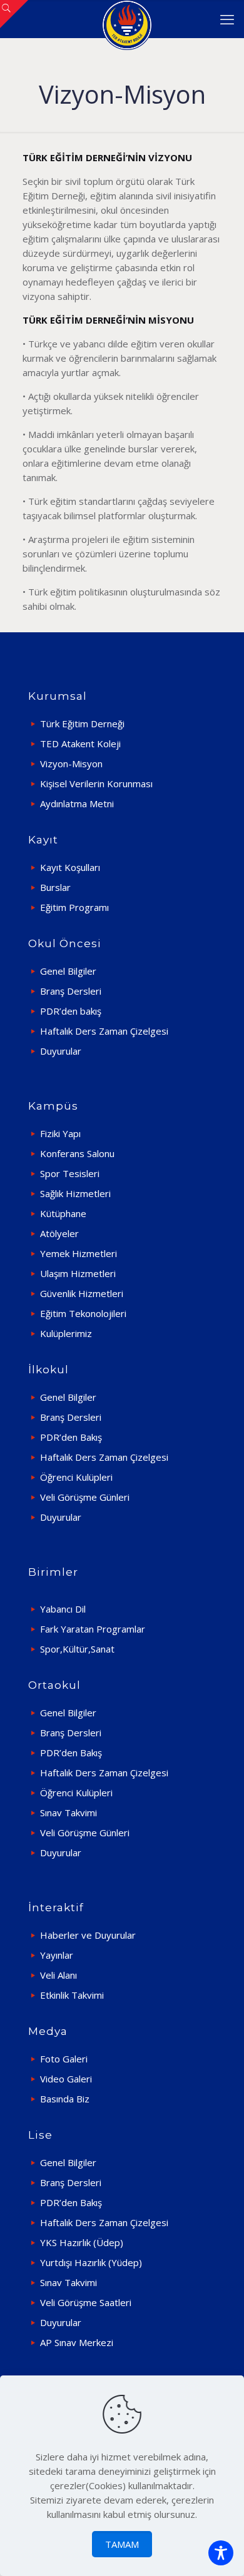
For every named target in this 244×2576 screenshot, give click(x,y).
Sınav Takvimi (69, 1813)
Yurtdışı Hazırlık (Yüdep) (91, 2262)
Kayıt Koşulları (70, 867)
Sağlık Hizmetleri (75, 1193)
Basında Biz (65, 2099)
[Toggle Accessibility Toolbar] (221, 2553)
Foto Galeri (64, 2059)
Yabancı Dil (63, 1609)
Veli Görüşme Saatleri (86, 2302)
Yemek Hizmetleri (79, 1253)
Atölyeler (59, 1233)
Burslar (55, 887)
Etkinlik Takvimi (72, 1995)
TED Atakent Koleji (80, 743)
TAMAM (122, 2544)
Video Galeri (66, 2079)
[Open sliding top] (14, 14)
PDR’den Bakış (71, 1437)
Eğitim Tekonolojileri (83, 1313)
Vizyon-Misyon (71, 763)
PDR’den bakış (71, 1011)
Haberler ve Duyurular (88, 1935)
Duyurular (61, 1051)
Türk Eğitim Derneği (82, 724)
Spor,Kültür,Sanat (77, 1649)
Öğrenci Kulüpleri (76, 1477)
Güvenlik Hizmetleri (82, 1293)
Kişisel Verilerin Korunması (96, 783)
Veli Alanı (58, 1975)
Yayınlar (57, 1955)
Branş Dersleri (71, 991)
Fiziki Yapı (60, 1133)
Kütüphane (63, 1213)
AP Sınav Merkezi (77, 2342)
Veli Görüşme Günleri (85, 1497)
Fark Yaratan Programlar (93, 1629)
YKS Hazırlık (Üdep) (82, 2242)
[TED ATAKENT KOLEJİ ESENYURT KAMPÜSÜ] (127, 19)
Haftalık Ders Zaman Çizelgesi (104, 1031)
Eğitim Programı (74, 907)
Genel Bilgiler (68, 971)
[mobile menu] (227, 19)
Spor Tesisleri (70, 1173)
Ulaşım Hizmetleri (78, 1273)
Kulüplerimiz (66, 1333)
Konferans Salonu (77, 1153)
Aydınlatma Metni (77, 803)
